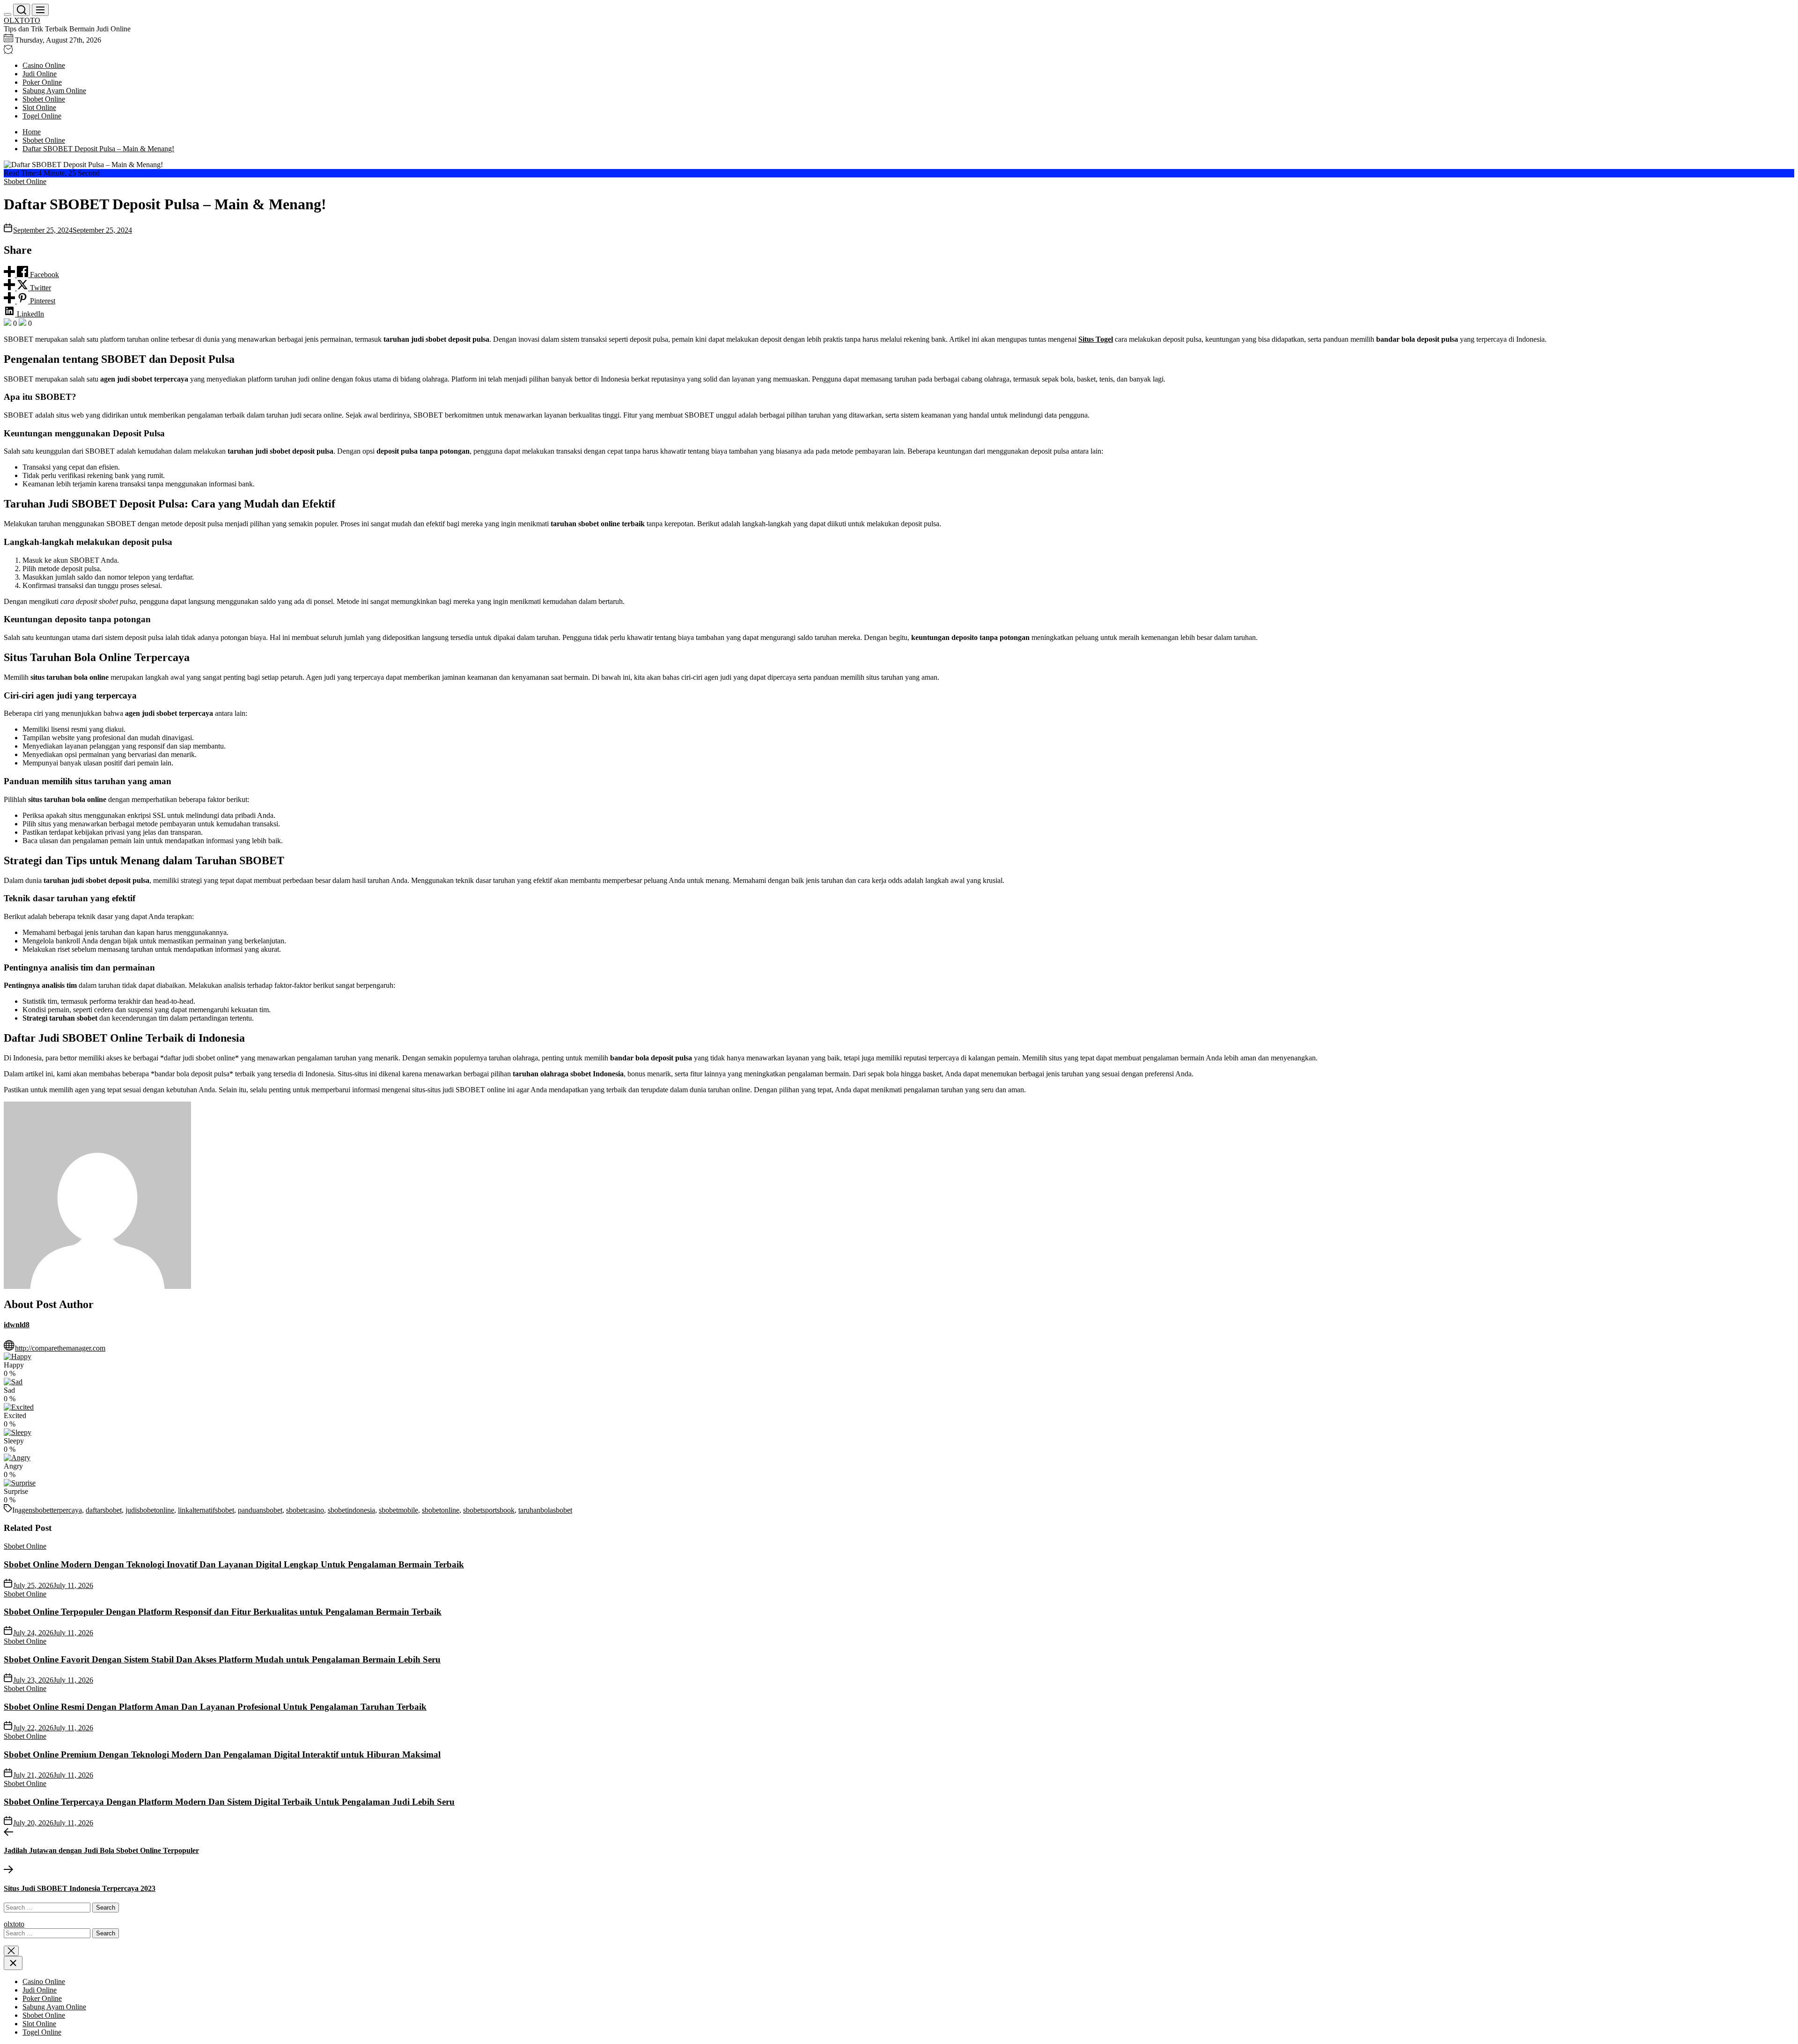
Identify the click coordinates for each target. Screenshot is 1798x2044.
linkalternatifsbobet (206, 1510)
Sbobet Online (44, 99)
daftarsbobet (104, 1510)
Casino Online (44, 65)
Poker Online (42, 82)
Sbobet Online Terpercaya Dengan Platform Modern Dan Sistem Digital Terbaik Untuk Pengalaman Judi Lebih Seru (229, 1802)
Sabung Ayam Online (54, 91)
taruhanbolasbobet (545, 1510)
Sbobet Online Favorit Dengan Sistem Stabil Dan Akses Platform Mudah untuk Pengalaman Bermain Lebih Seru (222, 1659)
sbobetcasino (305, 1510)
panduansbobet (260, 1510)
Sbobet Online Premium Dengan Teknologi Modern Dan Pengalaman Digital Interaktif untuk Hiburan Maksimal (222, 1754)
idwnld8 (17, 1325)
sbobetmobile (398, 1510)
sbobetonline (441, 1510)
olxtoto (14, 1924)
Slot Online (39, 107)
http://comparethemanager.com (60, 1348)
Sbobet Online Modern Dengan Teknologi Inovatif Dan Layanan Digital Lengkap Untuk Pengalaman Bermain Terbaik (234, 1564)
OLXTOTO (22, 20)
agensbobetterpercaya (50, 1510)
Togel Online (42, 116)
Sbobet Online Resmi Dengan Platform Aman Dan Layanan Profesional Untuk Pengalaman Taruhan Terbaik (215, 1707)
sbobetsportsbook (489, 1510)
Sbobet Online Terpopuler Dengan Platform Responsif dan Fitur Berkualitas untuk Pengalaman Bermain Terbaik (223, 1612)
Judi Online (40, 74)
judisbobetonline (150, 1510)
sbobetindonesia (351, 1510)
